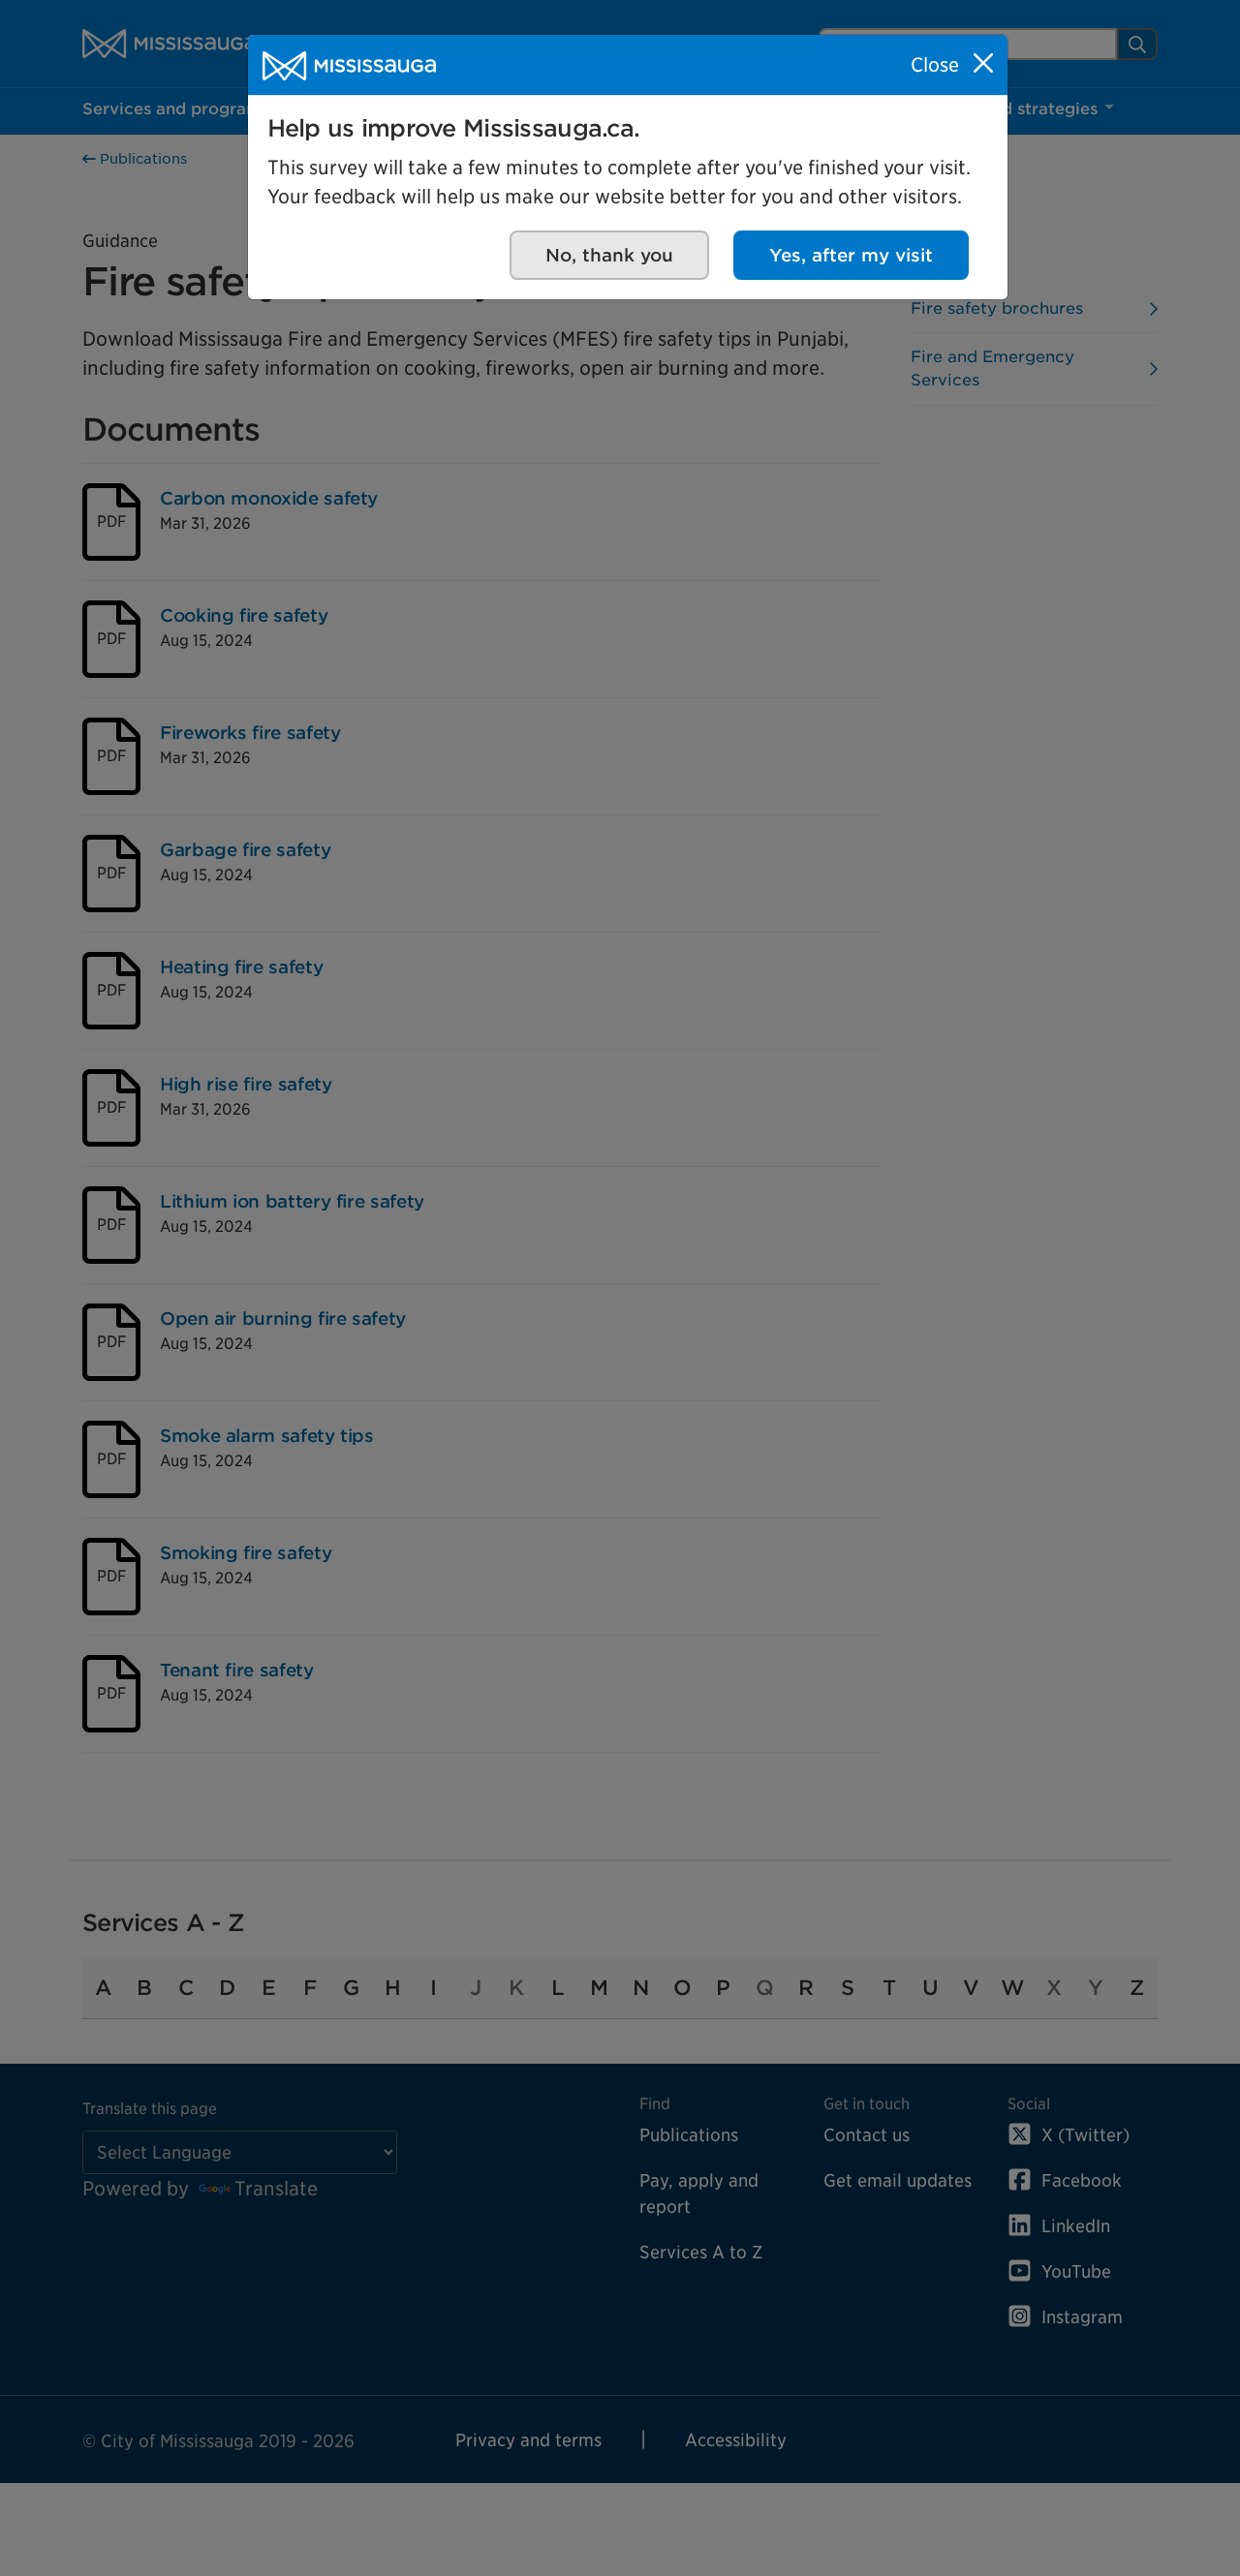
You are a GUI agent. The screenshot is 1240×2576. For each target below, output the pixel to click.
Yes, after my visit (851, 255)
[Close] (983, 63)
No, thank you (609, 255)
